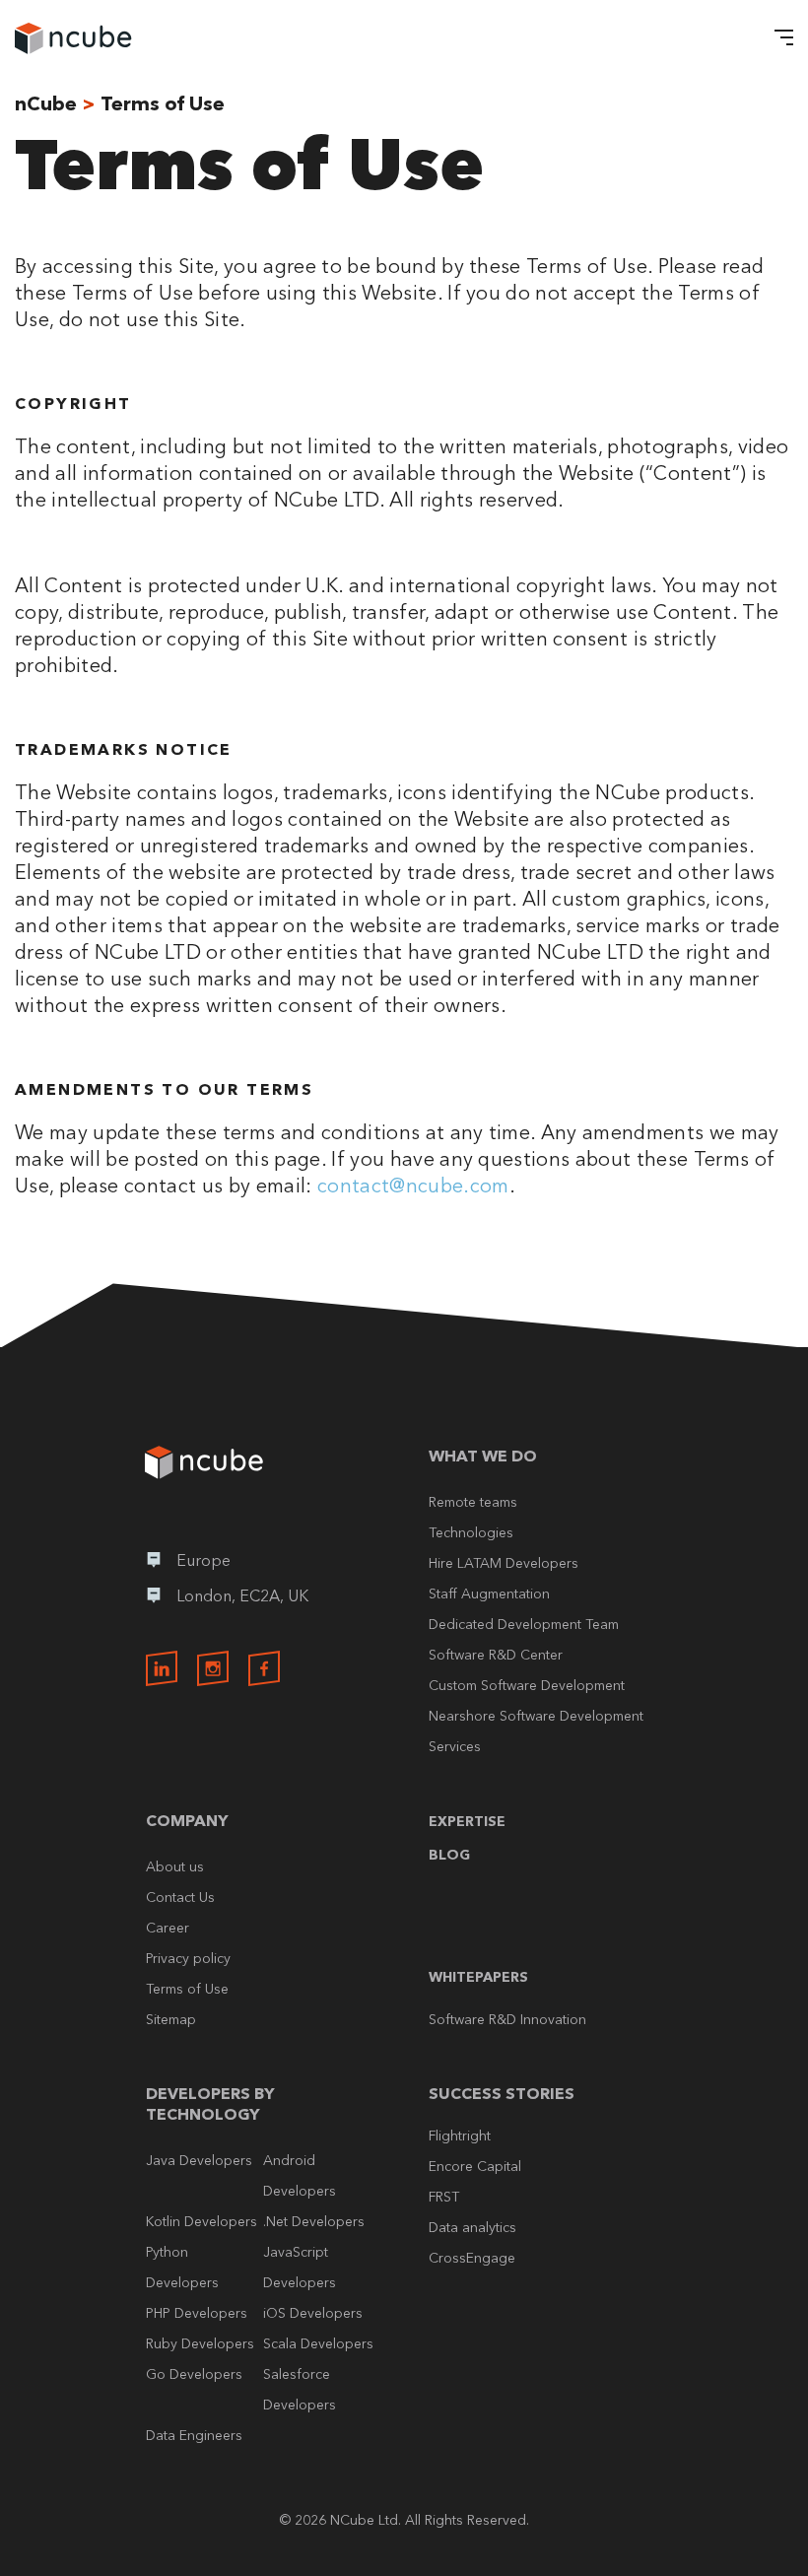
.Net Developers (314, 2221)
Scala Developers (318, 2343)
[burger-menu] (778, 39)
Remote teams (473, 1502)
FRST (444, 2197)
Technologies (471, 1532)
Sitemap (171, 2019)
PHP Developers (197, 2313)
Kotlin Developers (202, 2221)
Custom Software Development (527, 1685)
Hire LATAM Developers (504, 1563)
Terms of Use (187, 1989)
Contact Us (180, 1897)
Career (168, 1928)
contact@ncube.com (413, 1186)
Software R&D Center (496, 1655)
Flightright (460, 2135)
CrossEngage (472, 2258)
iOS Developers (313, 2313)
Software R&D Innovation (507, 2019)
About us (175, 1866)
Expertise (467, 1821)
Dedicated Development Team (524, 1624)
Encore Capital (475, 2166)
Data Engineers (194, 2435)
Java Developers (199, 2160)
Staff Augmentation (489, 1593)
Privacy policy (188, 1958)
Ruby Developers (200, 2343)
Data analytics (472, 2227)
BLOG (449, 1855)
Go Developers (194, 2374)
